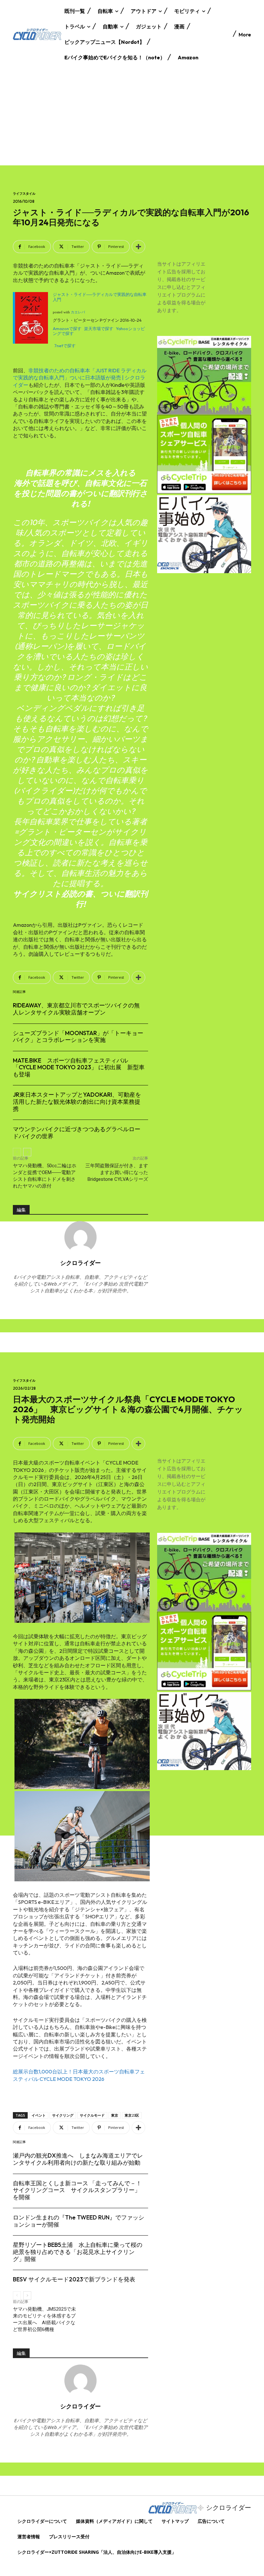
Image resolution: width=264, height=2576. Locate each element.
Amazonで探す (67, 328)
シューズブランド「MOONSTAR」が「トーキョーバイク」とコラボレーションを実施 (78, 1037)
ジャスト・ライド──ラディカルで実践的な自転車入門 (100, 297)
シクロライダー (80, 1263)
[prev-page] (17, 1152)
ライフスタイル (24, 194)
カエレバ (78, 312)
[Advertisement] (132, 117)
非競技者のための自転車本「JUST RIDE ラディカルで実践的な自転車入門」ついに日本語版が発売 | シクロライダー (80, 378)
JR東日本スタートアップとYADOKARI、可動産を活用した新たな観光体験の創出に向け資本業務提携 (77, 1102)
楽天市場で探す (99, 328)
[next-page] (27, 1152)
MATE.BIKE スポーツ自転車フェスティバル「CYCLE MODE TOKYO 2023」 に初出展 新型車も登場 (79, 1067)
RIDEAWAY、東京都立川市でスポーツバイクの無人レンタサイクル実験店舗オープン (76, 1009)
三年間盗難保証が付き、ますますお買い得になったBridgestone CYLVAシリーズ (117, 1172)
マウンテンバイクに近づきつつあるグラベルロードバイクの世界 (77, 1133)
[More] (138, 247)
